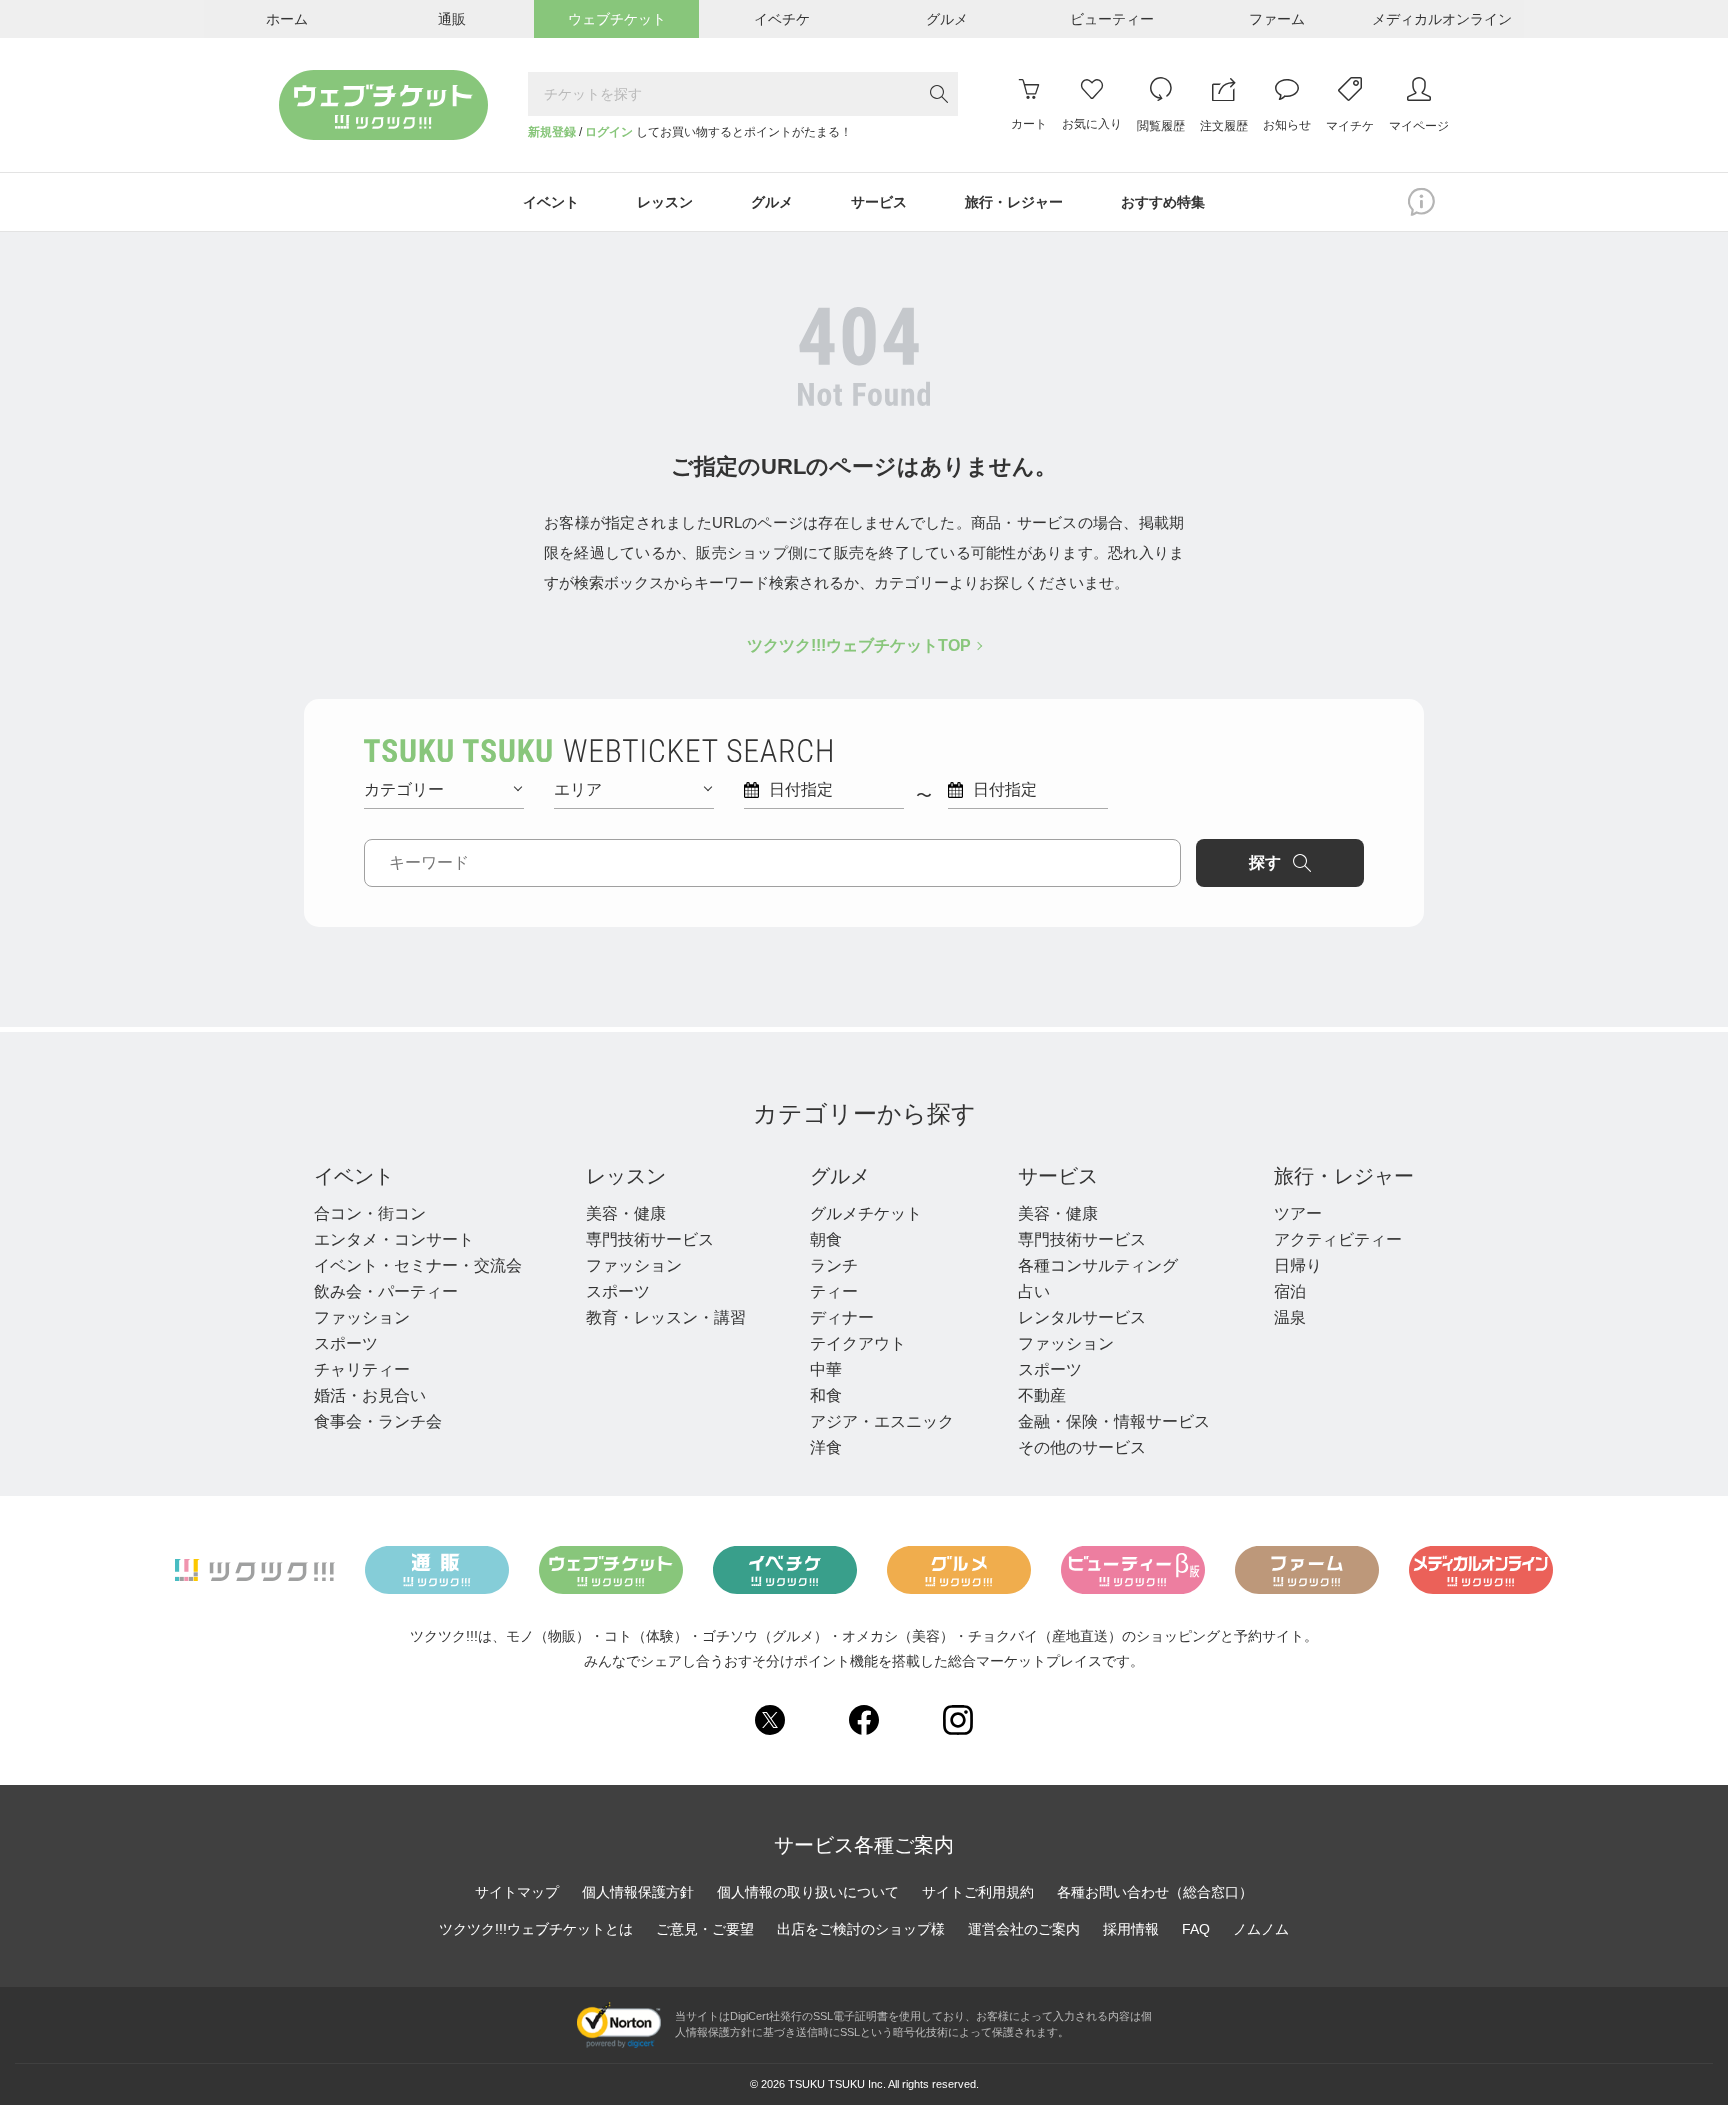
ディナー (842, 1317)
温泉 (1290, 1317)
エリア (578, 789)
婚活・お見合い (370, 1395)
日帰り (1298, 1265)
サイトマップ (517, 1892)
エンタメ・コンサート (394, 1239)
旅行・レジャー (1344, 1176)
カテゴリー (404, 789)
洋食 (826, 1447)
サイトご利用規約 (978, 1892)
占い (1034, 1291)
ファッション (362, 1317)
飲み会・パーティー (386, 1291)
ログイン (609, 132)
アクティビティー (1338, 1239)
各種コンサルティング (1098, 1265)
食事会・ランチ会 (378, 1421)
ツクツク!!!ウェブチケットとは (536, 1929)
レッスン (626, 1176)
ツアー (1298, 1213)
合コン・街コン (370, 1213)
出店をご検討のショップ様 (861, 1929)
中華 (826, 1369)
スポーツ (346, 1343)
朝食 (826, 1239)
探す (1265, 862)
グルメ (840, 1176)
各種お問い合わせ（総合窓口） (1155, 1892)
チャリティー (362, 1369)
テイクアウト (858, 1343)
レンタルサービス (1082, 1317)
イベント (354, 1176)
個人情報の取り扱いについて (808, 1892)
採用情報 (1131, 1929)
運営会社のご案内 (1024, 1929)
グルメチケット (866, 1213)
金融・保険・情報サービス (1114, 1421)
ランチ (834, 1265)
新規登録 (552, 132)
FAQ (1196, 1929)
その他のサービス (1082, 1447)
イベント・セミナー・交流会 (418, 1265)
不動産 (1042, 1395)
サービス (1058, 1176)
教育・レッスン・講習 (666, 1317)
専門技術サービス (650, 1239)
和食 (826, 1395)
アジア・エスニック (882, 1421)
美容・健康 (626, 1213)
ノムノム (1261, 1929)
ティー (834, 1291)
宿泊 (1290, 1291)
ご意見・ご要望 (705, 1929)
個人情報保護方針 (638, 1892)
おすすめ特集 (1163, 202)
